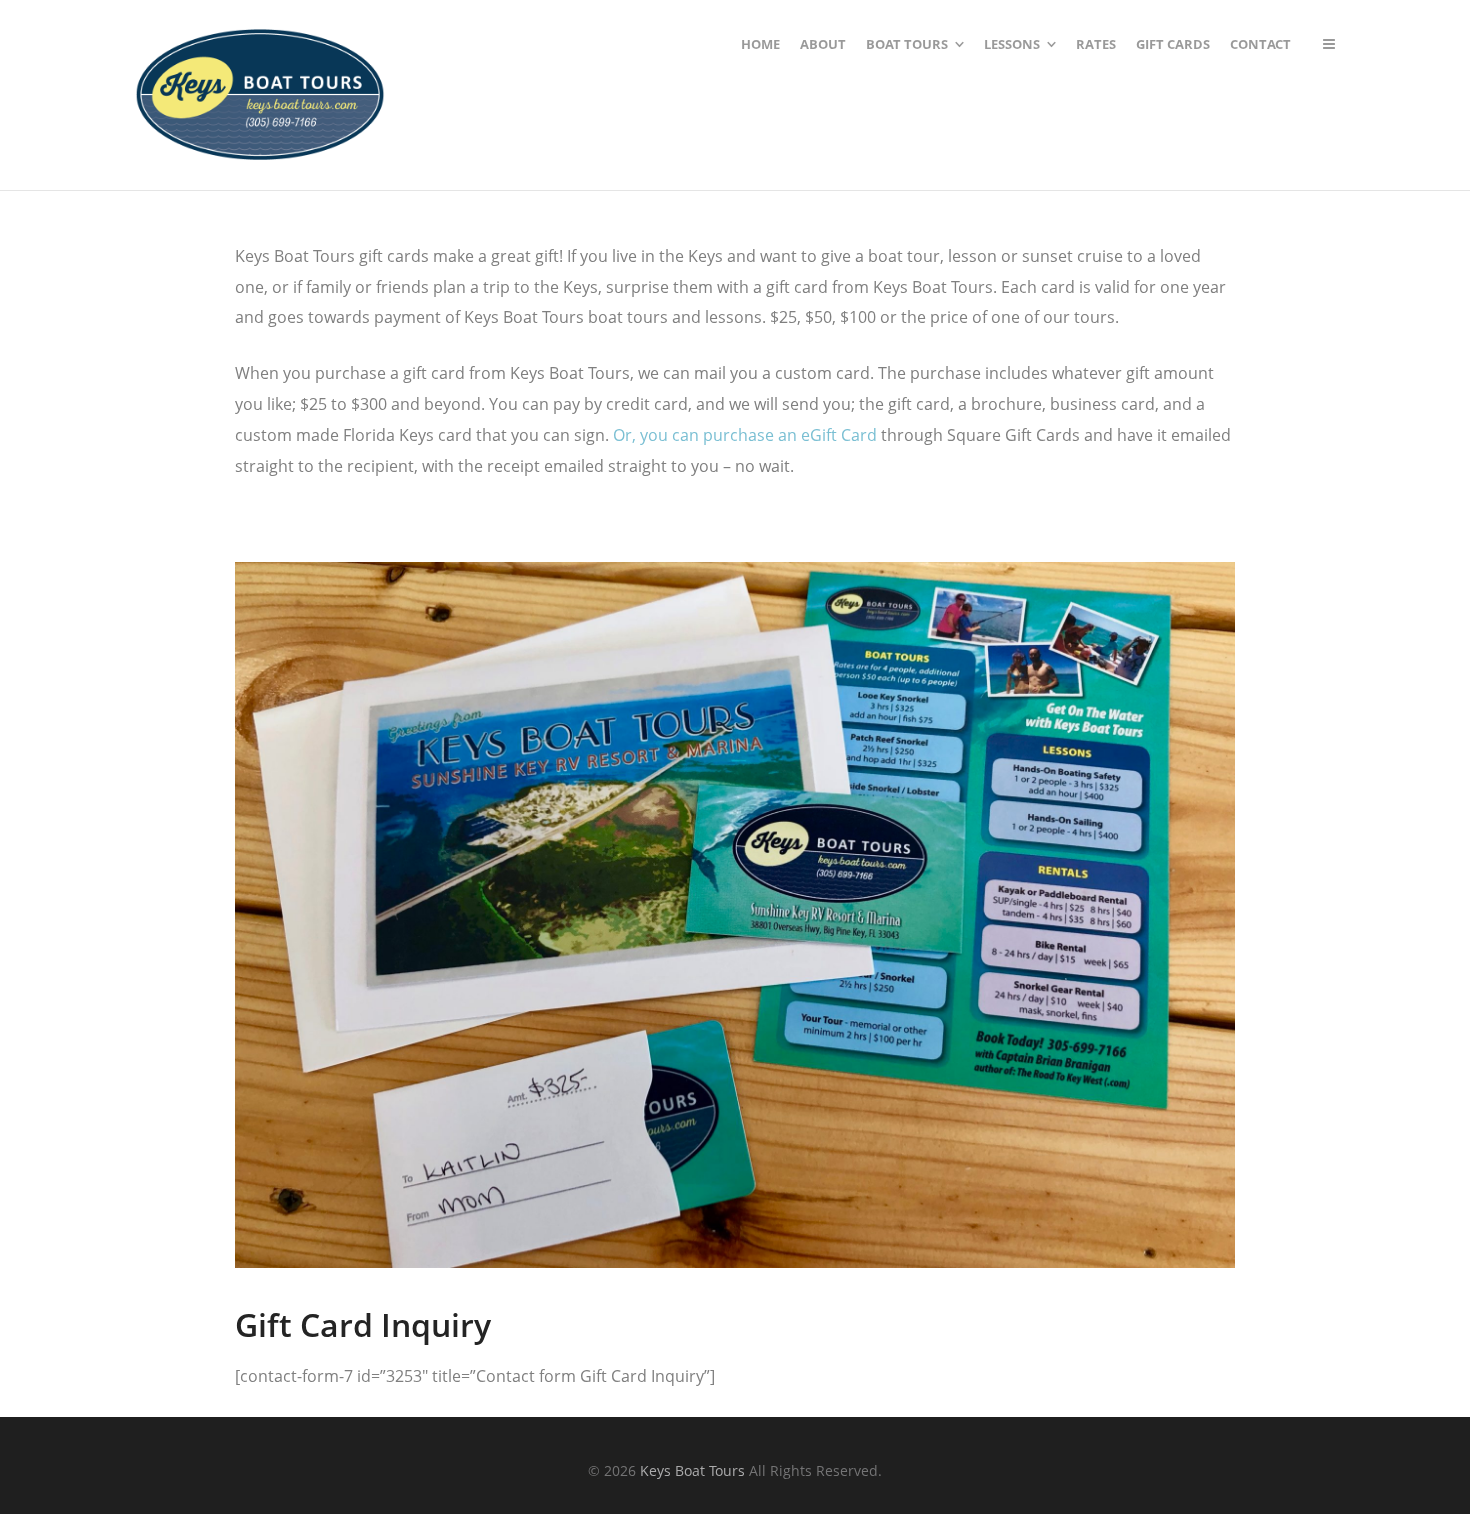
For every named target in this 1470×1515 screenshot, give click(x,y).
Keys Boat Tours (692, 1470)
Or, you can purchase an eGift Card (745, 435)
